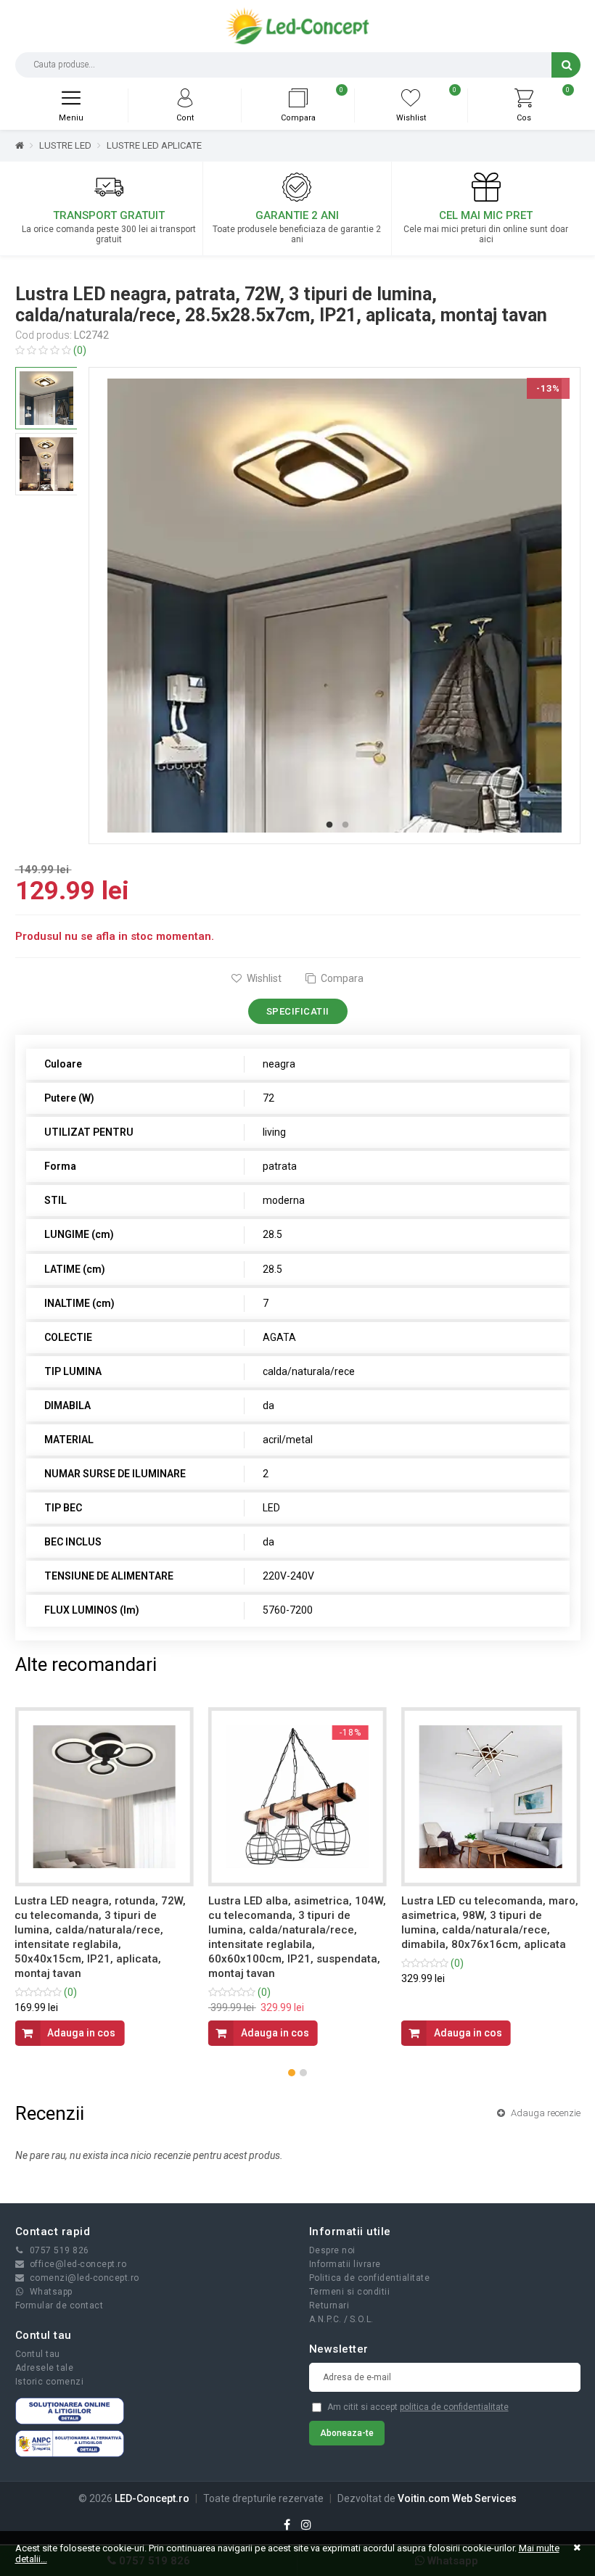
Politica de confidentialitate (370, 2278)
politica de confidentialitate (454, 2407)
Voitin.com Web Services (457, 2498)
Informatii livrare (345, 2264)
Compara (341, 978)
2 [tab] (345, 825)
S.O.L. (362, 2319)
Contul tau (38, 2354)
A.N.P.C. (325, 2319)
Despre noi (332, 2250)
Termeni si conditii (350, 2292)
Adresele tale (45, 2368)
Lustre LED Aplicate (154, 145)
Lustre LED (65, 145)
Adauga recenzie (545, 2113)
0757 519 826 (59, 2250)
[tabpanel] (335, 606)
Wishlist (263, 978)
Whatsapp (51, 2292)
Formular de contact (59, 2305)
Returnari (329, 2305)
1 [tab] (329, 825)
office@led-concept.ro (78, 2264)
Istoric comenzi (50, 2382)
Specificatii (298, 1011)
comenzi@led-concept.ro (85, 2278)
